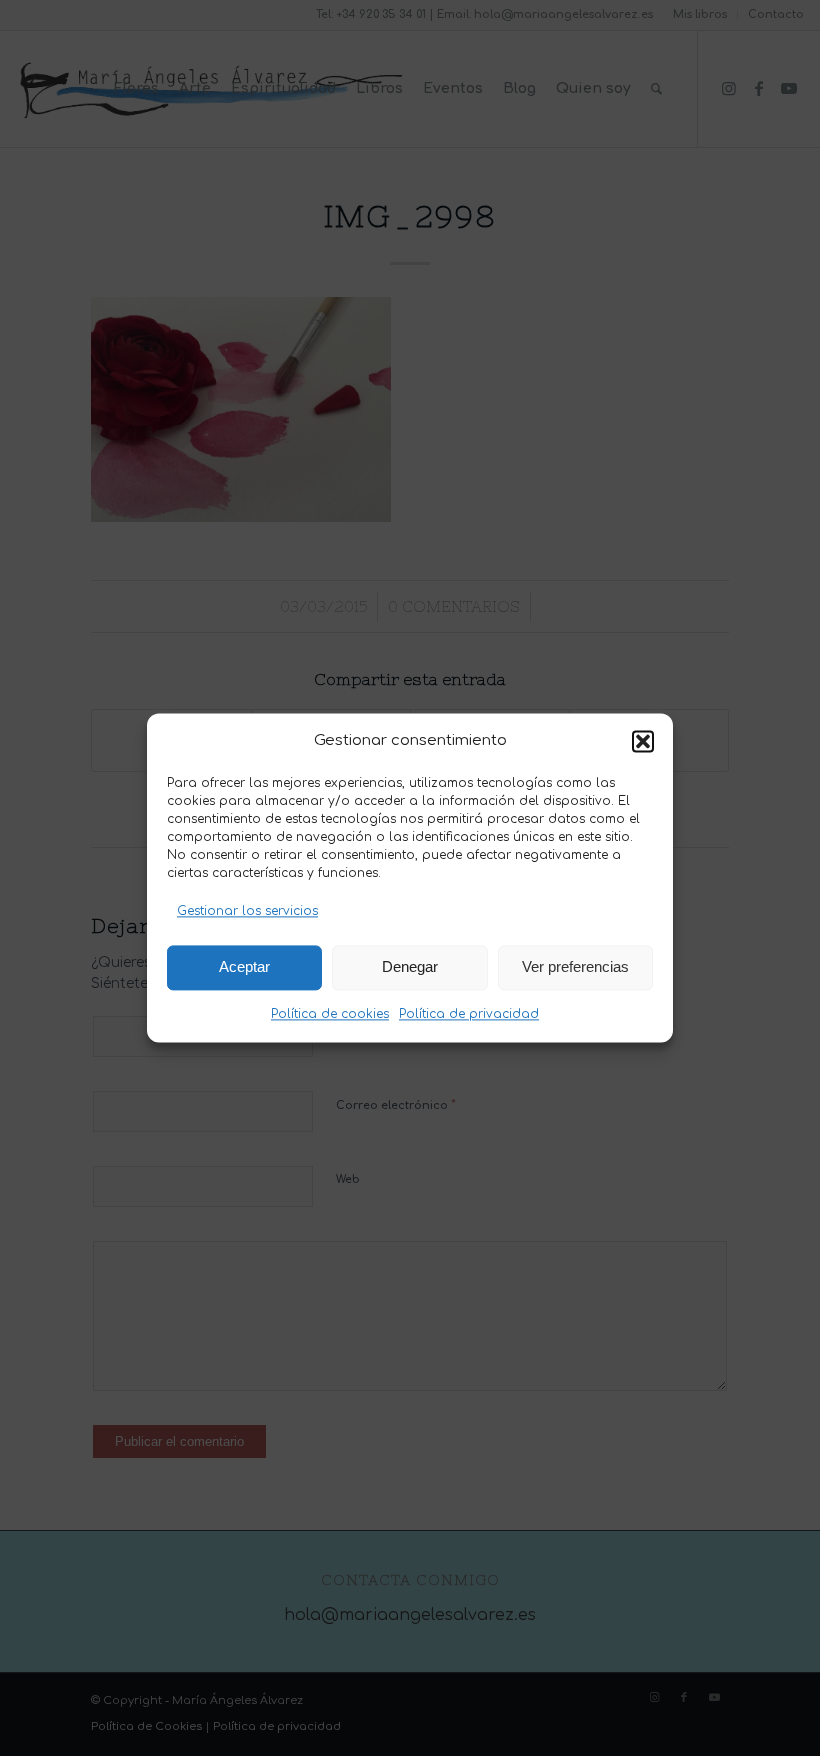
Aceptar (244, 967)
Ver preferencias (575, 967)
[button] (643, 742)
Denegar (410, 967)
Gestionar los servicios (247, 912)
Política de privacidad (469, 1014)
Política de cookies (330, 1014)
